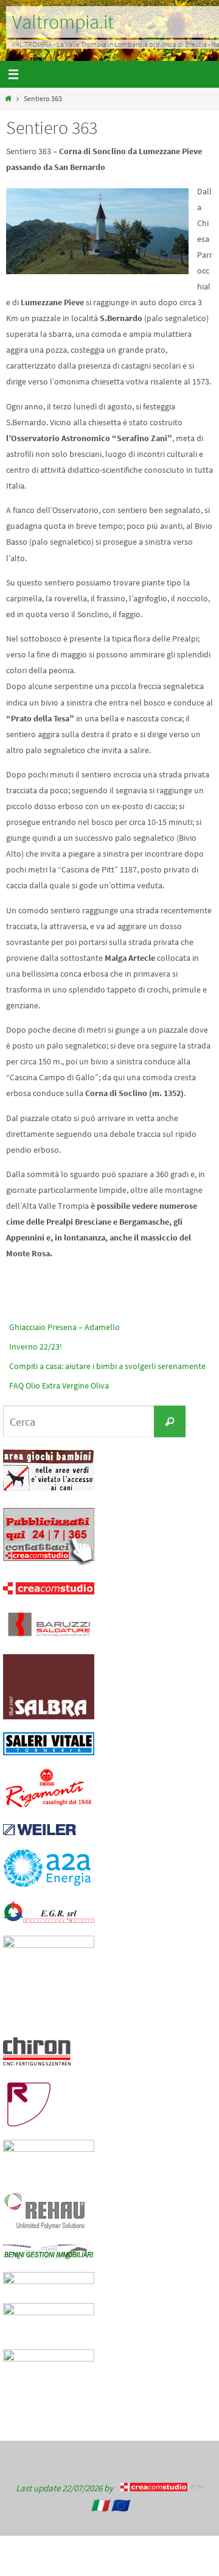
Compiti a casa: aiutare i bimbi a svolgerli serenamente (107, 1366)
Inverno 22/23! (36, 1346)
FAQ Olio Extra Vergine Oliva (59, 1385)
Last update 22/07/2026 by (68, 2488)
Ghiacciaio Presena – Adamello (64, 1327)
